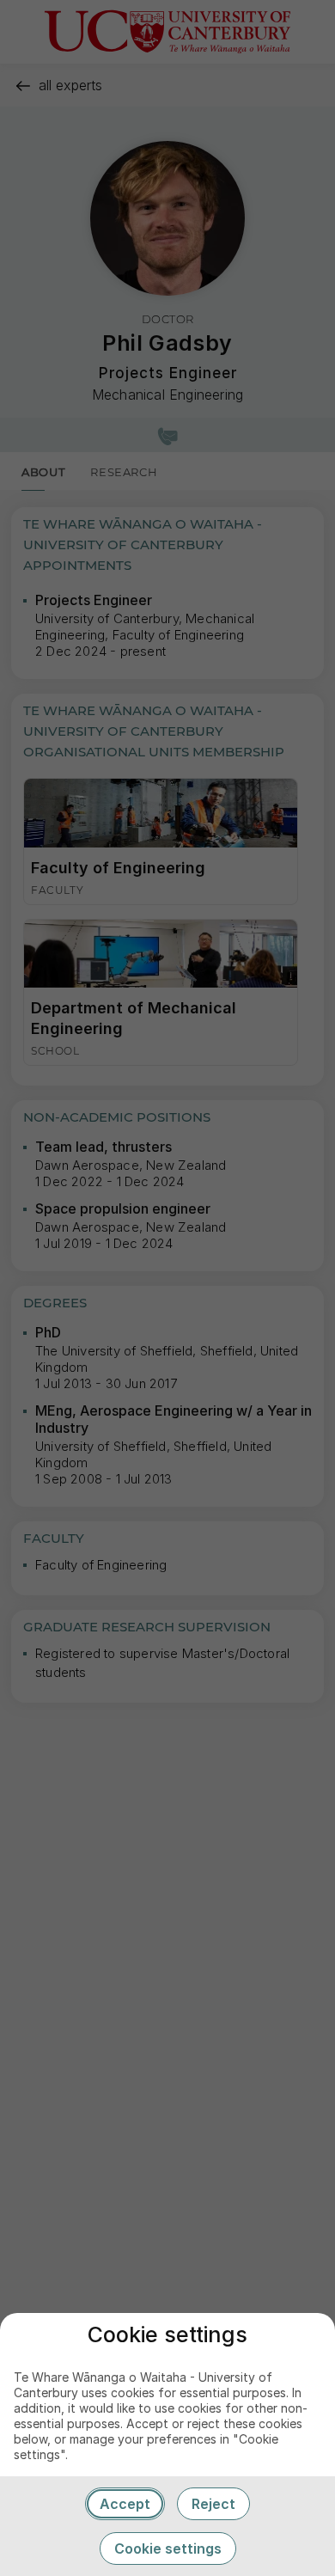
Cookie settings (168, 2548)
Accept (125, 2504)
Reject (213, 2504)
